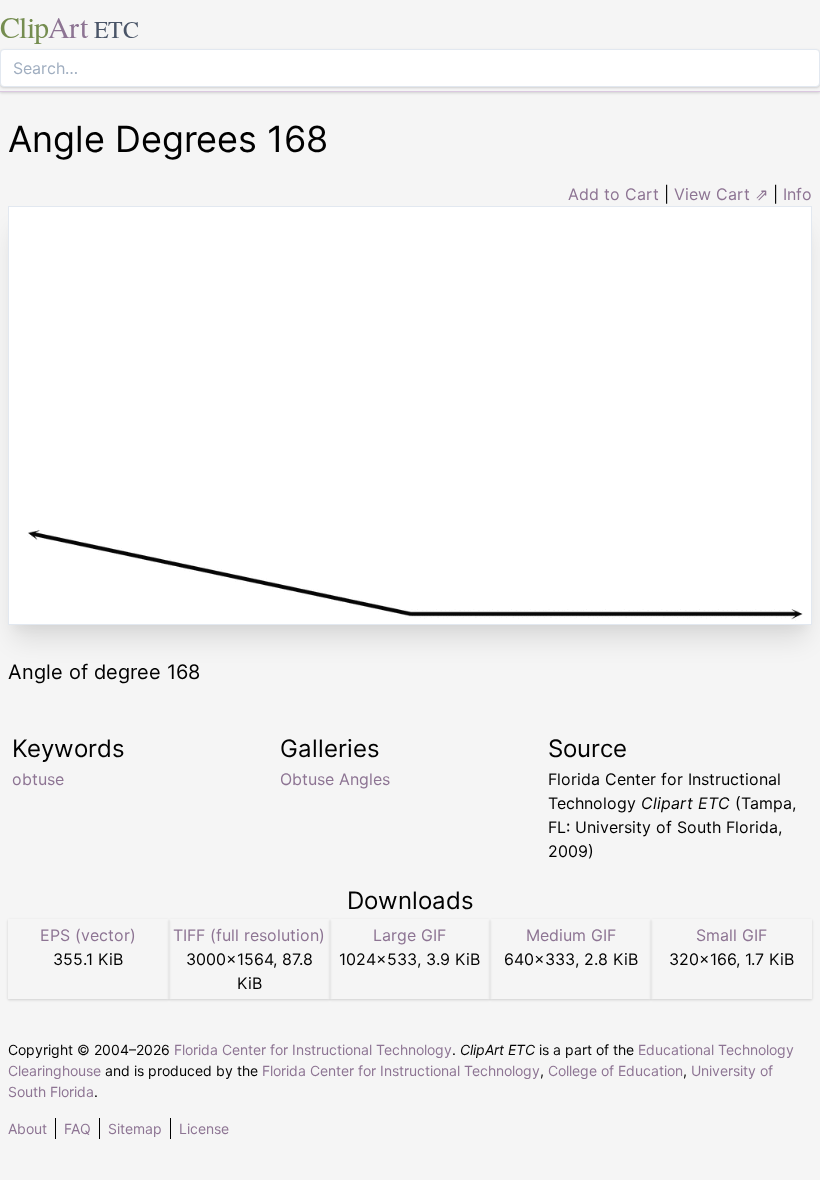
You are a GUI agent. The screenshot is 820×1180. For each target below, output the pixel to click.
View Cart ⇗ (721, 194)
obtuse (38, 779)
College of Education (615, 1070)
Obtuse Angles (335, 779)
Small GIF (731, 935)
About (27, 1128)
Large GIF (409, 935)
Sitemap (135, 1128)
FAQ (77, 1128)
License (204, 1128)
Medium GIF (571, 935)
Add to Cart (613, 194)
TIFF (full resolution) (249, 935)
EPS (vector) (88, 935)
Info (797, 194)
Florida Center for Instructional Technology (313, 1049)
